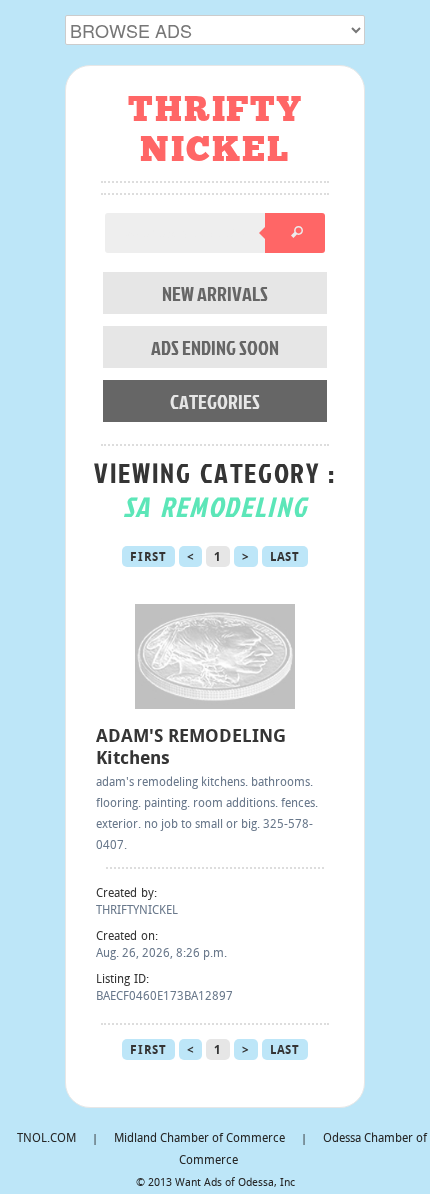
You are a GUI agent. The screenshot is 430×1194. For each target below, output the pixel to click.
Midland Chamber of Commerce (199, 1139)
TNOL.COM (46, 1139)
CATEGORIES (215, 401)
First (148, 558)
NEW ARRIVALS (215, 293)
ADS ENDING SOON (215, 347)
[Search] (295, 233)
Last (285, 558)
